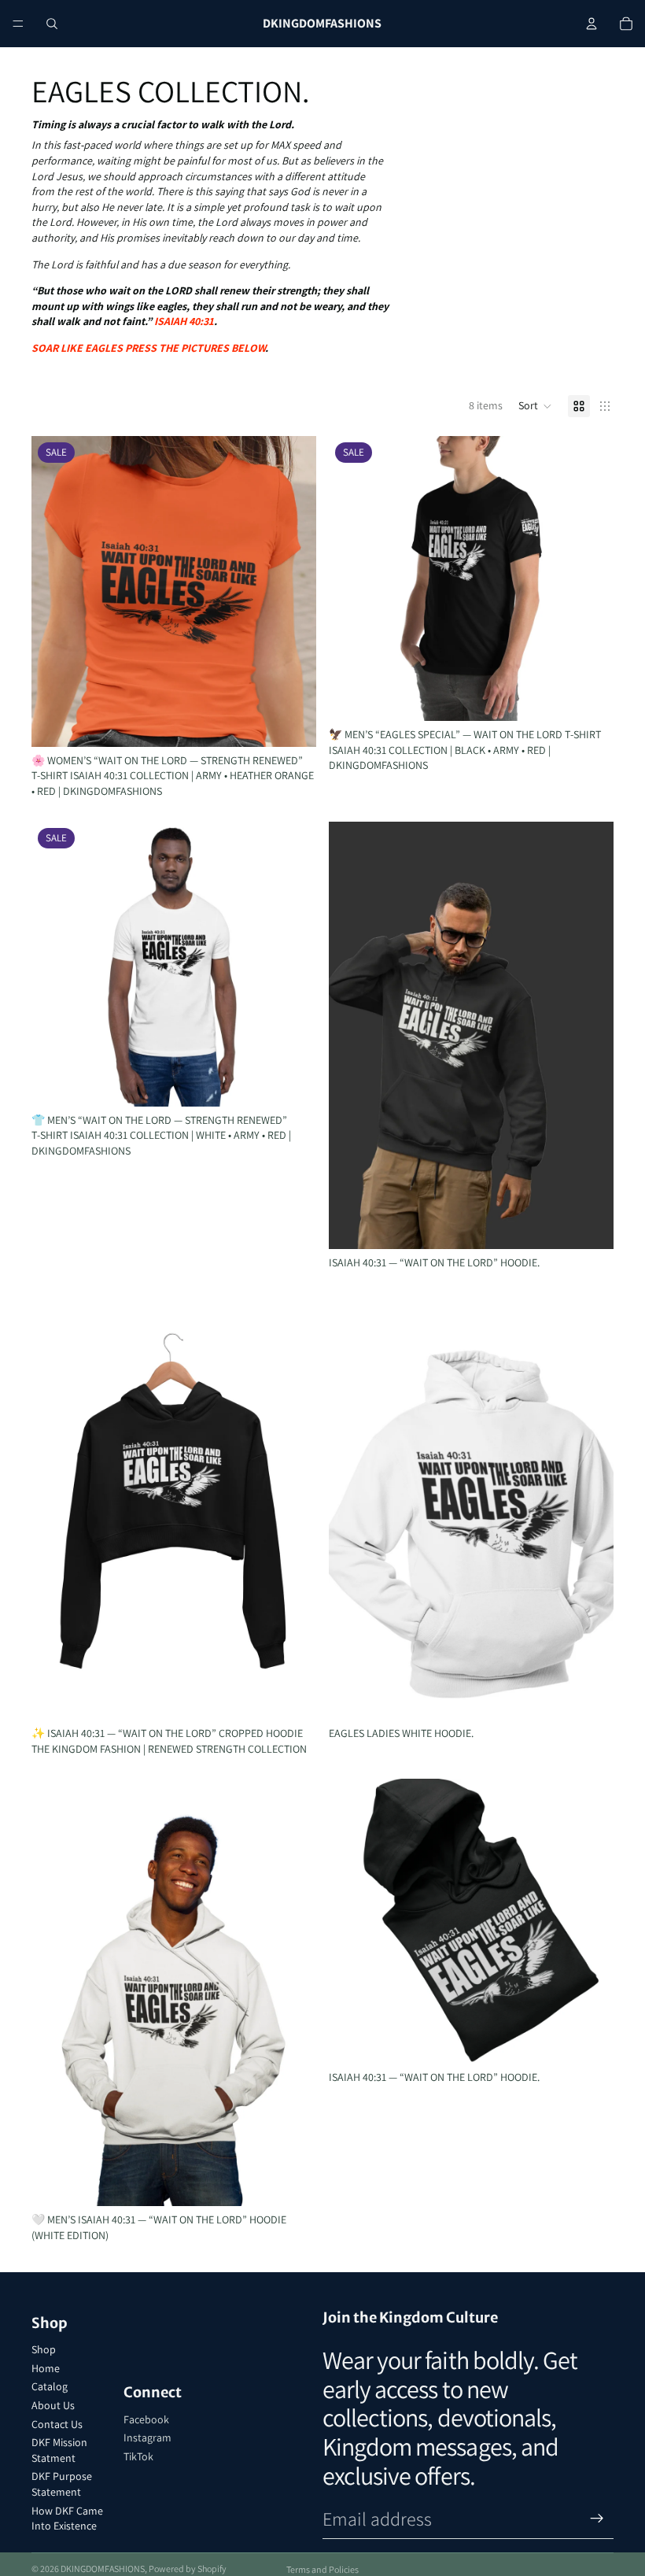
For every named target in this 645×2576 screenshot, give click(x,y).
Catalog (50, 2386)
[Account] (592, 24)
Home (46, 2368)
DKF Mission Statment (59, 2450)
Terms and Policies (322, 2569)
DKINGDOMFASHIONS (103, 2569)
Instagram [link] (147, 2437)
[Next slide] (293, 592)
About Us (53, 2405)
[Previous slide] (55, 592)
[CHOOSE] (292, 723)
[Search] (52, 24)
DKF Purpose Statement (62, 2484)
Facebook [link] (146, 2419)
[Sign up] (597, 2519)
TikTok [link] (138, 2456)
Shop (44, 2349)
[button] (535, 406)
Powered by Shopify (188, 2569)
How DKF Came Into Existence (67, 2519)
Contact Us (57, 2424)
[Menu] (18, 24)
